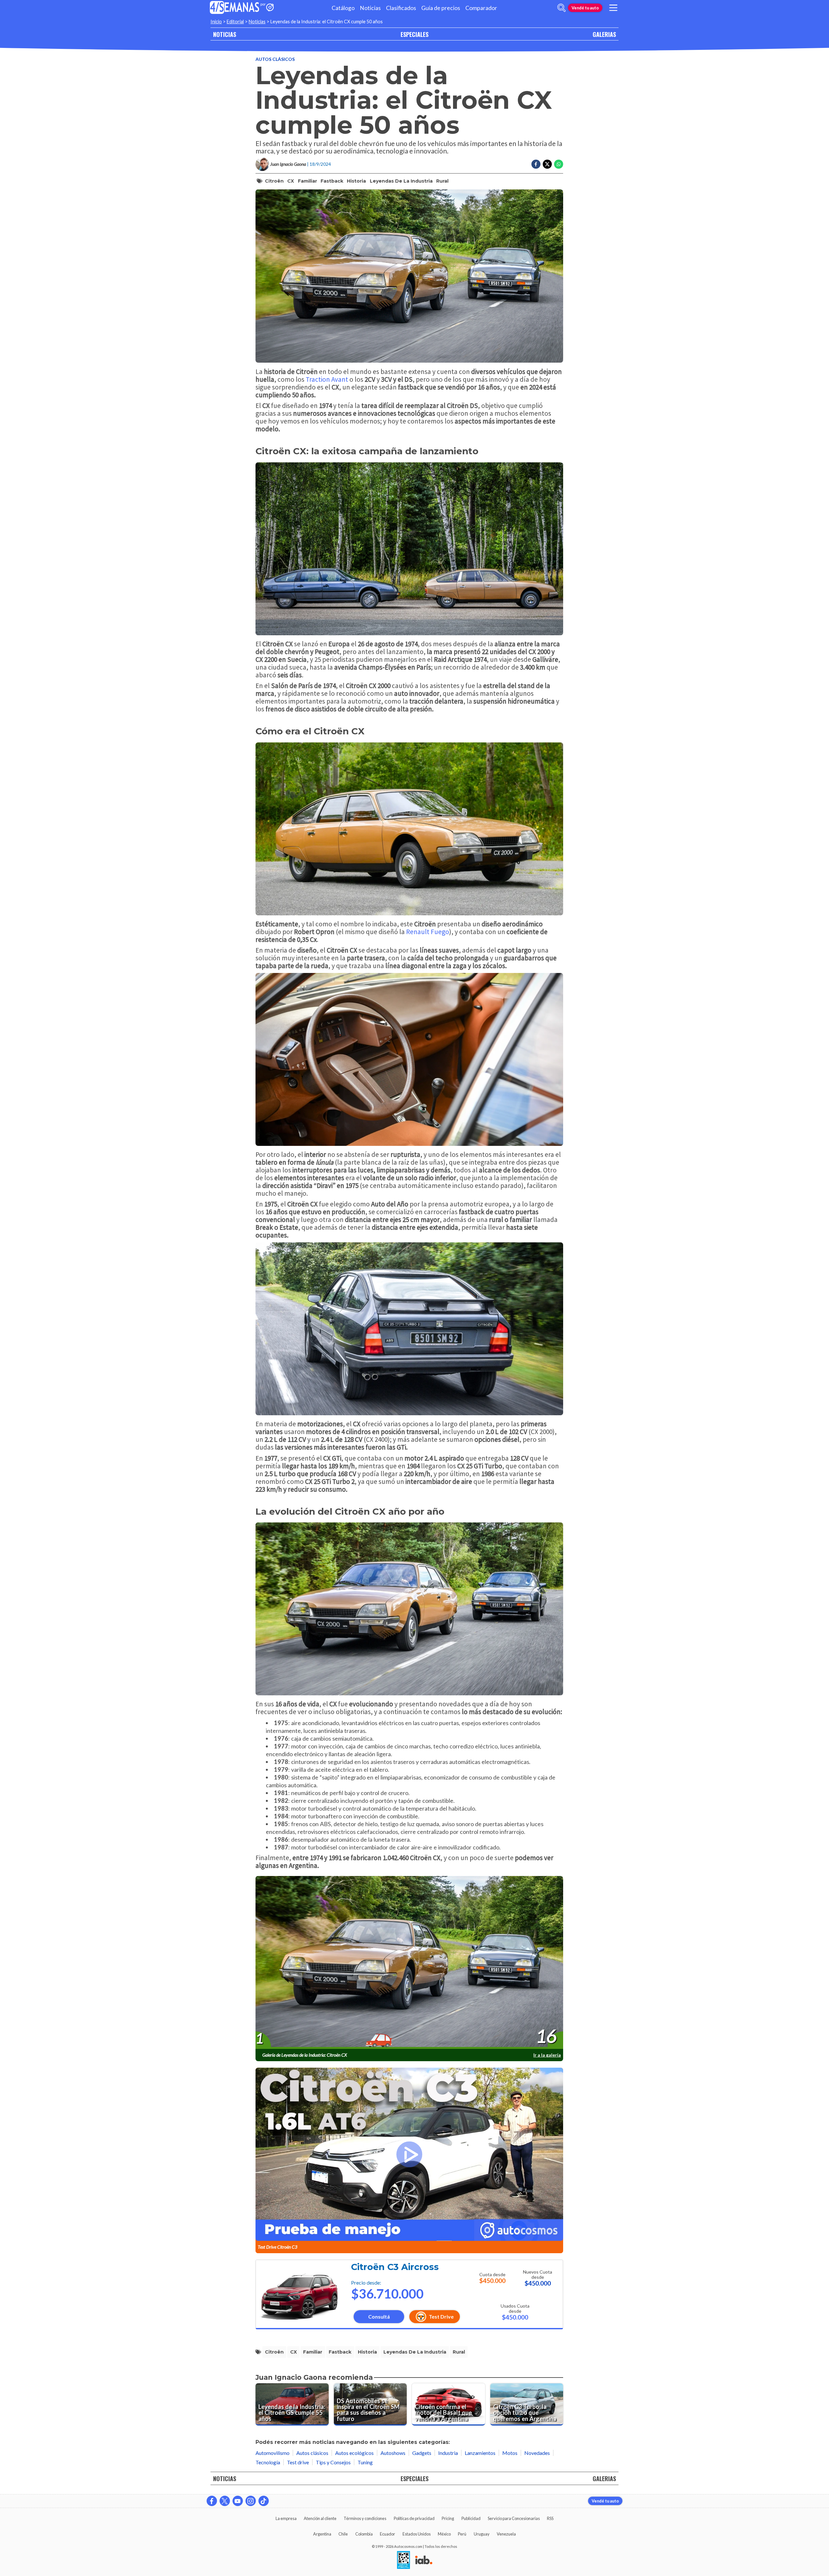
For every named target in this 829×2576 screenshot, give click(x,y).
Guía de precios (441, 8)
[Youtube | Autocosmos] (238, 2501)
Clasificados (401, 8)
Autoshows (393, 2453)
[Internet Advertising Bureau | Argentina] (424, 2560)
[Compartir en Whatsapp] (559, 164)
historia (356, 181)
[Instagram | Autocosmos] (251, 2501)
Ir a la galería (547, 2055)
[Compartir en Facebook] (536, 164)
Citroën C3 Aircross (395, 2267)
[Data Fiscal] (403, 2560)
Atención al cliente (320, 2518)
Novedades (537, 2453)
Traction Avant (327, 379)
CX (291, 181)
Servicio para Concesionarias (514, 2518)
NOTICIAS (225, 34)
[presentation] (409, 1963)
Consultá (379, 2316)
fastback (332, 181)
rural (442, 181)
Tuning (365, 2462)
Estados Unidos (417, 2534)
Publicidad (471, 2518)
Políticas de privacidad (414, 2518)
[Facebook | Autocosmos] (212, 2501)
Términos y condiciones (365, 2518)
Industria (448, 2453)
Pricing (448, 2518)
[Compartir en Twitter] (547, 164)
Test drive (298, 2462)
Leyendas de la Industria (401, 181)
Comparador (481, 8)
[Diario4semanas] (235, 8)
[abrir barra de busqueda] (562, 8)
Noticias (370, 8)
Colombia (364, 2534)
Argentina (322, 2534)
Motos (510, 2453)
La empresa (286, 2518)
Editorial (235, 22)
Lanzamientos (480, 2453)
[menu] (613, 8)
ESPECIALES (414, 34)
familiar (307, 181)
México (444, 2534)
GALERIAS (604, 34)
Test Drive (441, 2316)
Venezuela (506, 2534)
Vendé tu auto (585, 8)
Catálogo (343, 8)
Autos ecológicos (354, 2453)
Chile (343, 2534)
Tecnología (268, 2462)
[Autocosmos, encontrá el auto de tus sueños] (270, 8)
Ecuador (387, 2534)
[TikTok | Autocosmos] (264, 2501)
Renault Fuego (428, 932)
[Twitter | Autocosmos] (225, 2501)
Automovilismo (273, 2453)
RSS (550, 2518)
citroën (274, 181)
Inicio (216, 22)
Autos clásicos (275, 59)
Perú (462, 2534)
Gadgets (422, 2453)
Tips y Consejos (333, 2462)
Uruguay (482, 2534)
